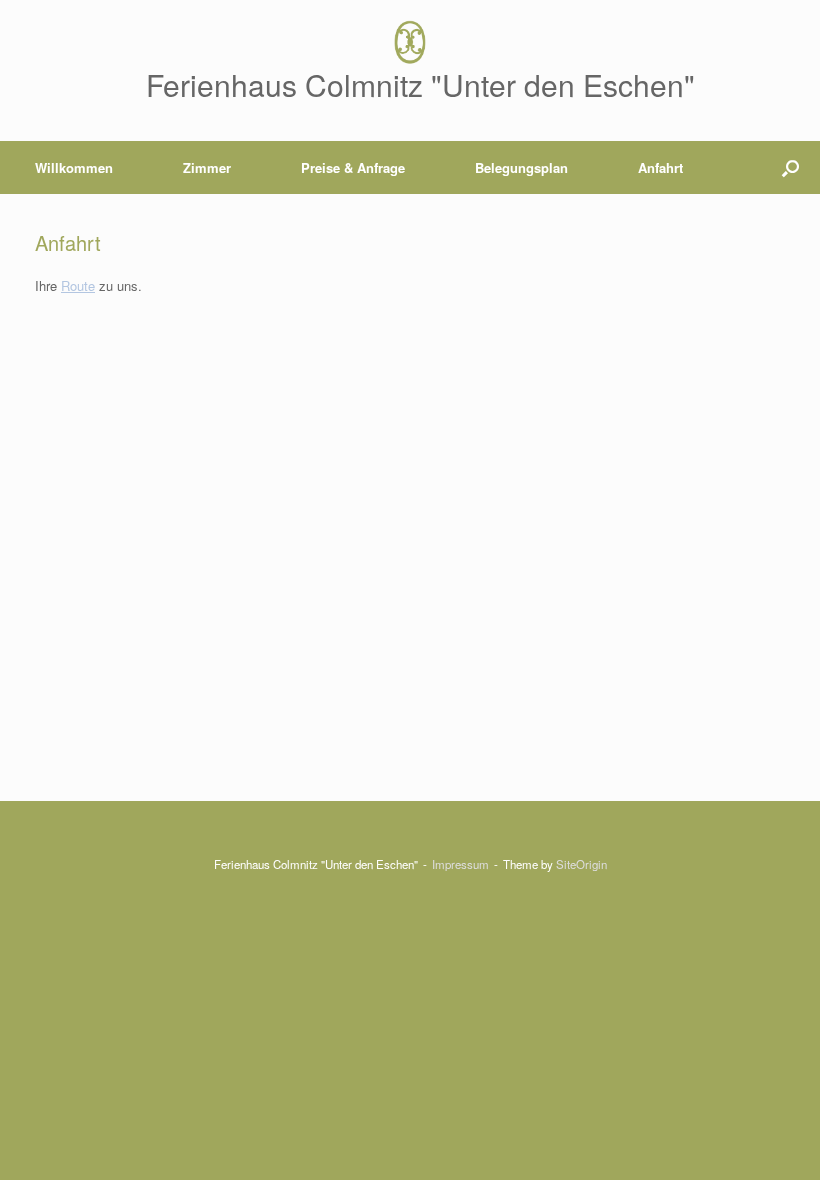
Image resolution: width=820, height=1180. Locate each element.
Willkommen (74, 167)
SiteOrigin (581, 864)
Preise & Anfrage (353, 167)
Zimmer (207, 167)
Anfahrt (660, 167)
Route (78, 285)
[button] (790, 167)
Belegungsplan (521, 167)
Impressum (460, 864)
